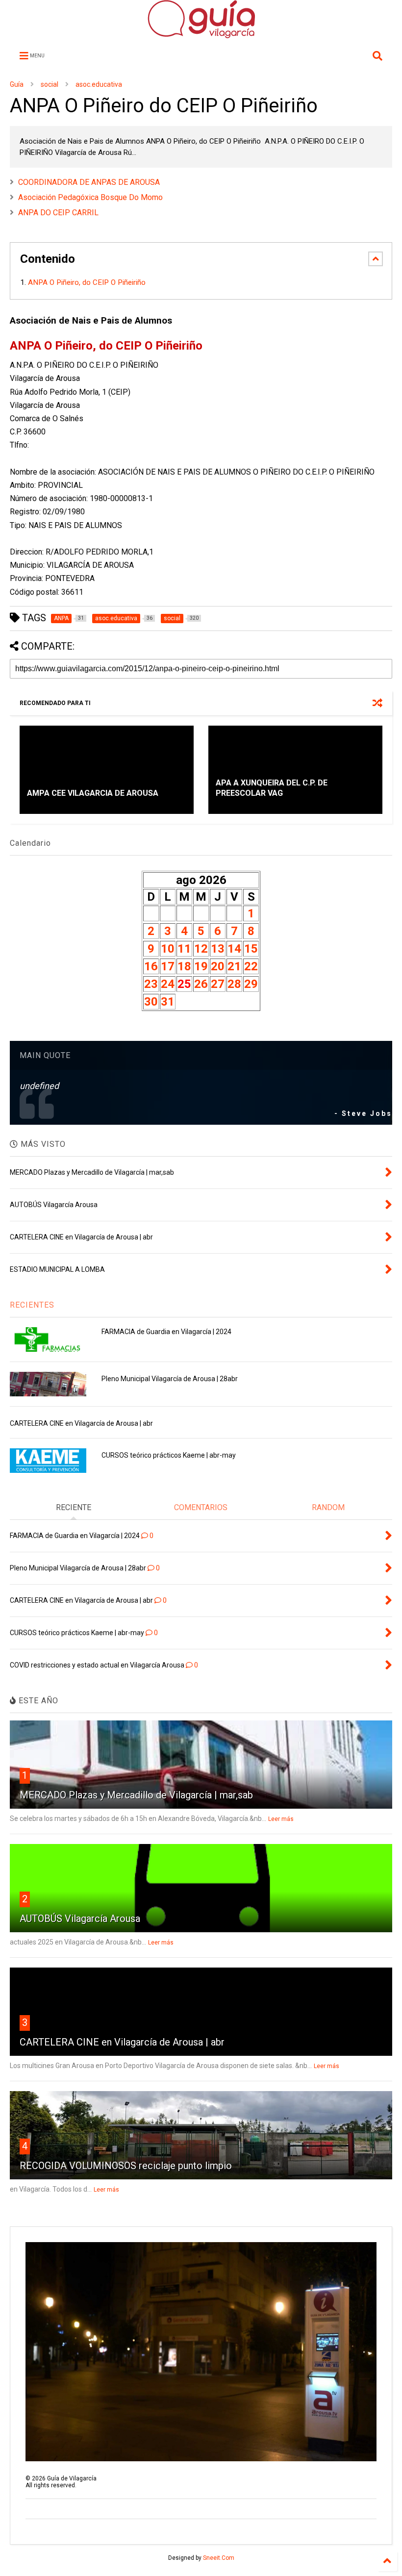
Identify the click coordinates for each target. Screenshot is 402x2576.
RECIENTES (32, 1305)
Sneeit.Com (219, 2558)
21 (234, 966)
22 (251, 966)
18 (184, 966)
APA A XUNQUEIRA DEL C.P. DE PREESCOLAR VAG (272, 788)
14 (234, 949)
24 (168, 984)
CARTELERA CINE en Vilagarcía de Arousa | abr (81, 1423)
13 (218, 949)
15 (251, 949)
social (50, 84)
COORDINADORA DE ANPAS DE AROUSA (89, 182)
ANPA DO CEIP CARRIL (58, 213)
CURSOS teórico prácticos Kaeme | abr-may (169, 1455)
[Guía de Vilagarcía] (201, 34)
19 (201, 966)
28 (234, 984)
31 (168, 1002)
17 (168, 966)
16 (151, 966)
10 (168, 949)
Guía (17, 84)
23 (151, 984)
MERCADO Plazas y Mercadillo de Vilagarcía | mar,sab (136, 1795)
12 (201, 949)
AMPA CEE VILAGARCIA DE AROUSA (93, 793)
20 (218, 966)
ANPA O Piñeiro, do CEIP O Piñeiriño (88, 282)
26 (201, 984)
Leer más (281, 1819)
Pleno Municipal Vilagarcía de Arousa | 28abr (170, 1379)
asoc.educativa (99, 84)
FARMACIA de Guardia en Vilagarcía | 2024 (166, 1332)
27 (218, 984)
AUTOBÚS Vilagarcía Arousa (80, 1919)
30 (151, 1002)
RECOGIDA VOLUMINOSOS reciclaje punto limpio (126, 2166)
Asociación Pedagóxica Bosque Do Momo (90, 197)
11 (184, 949)
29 (251, 984)
